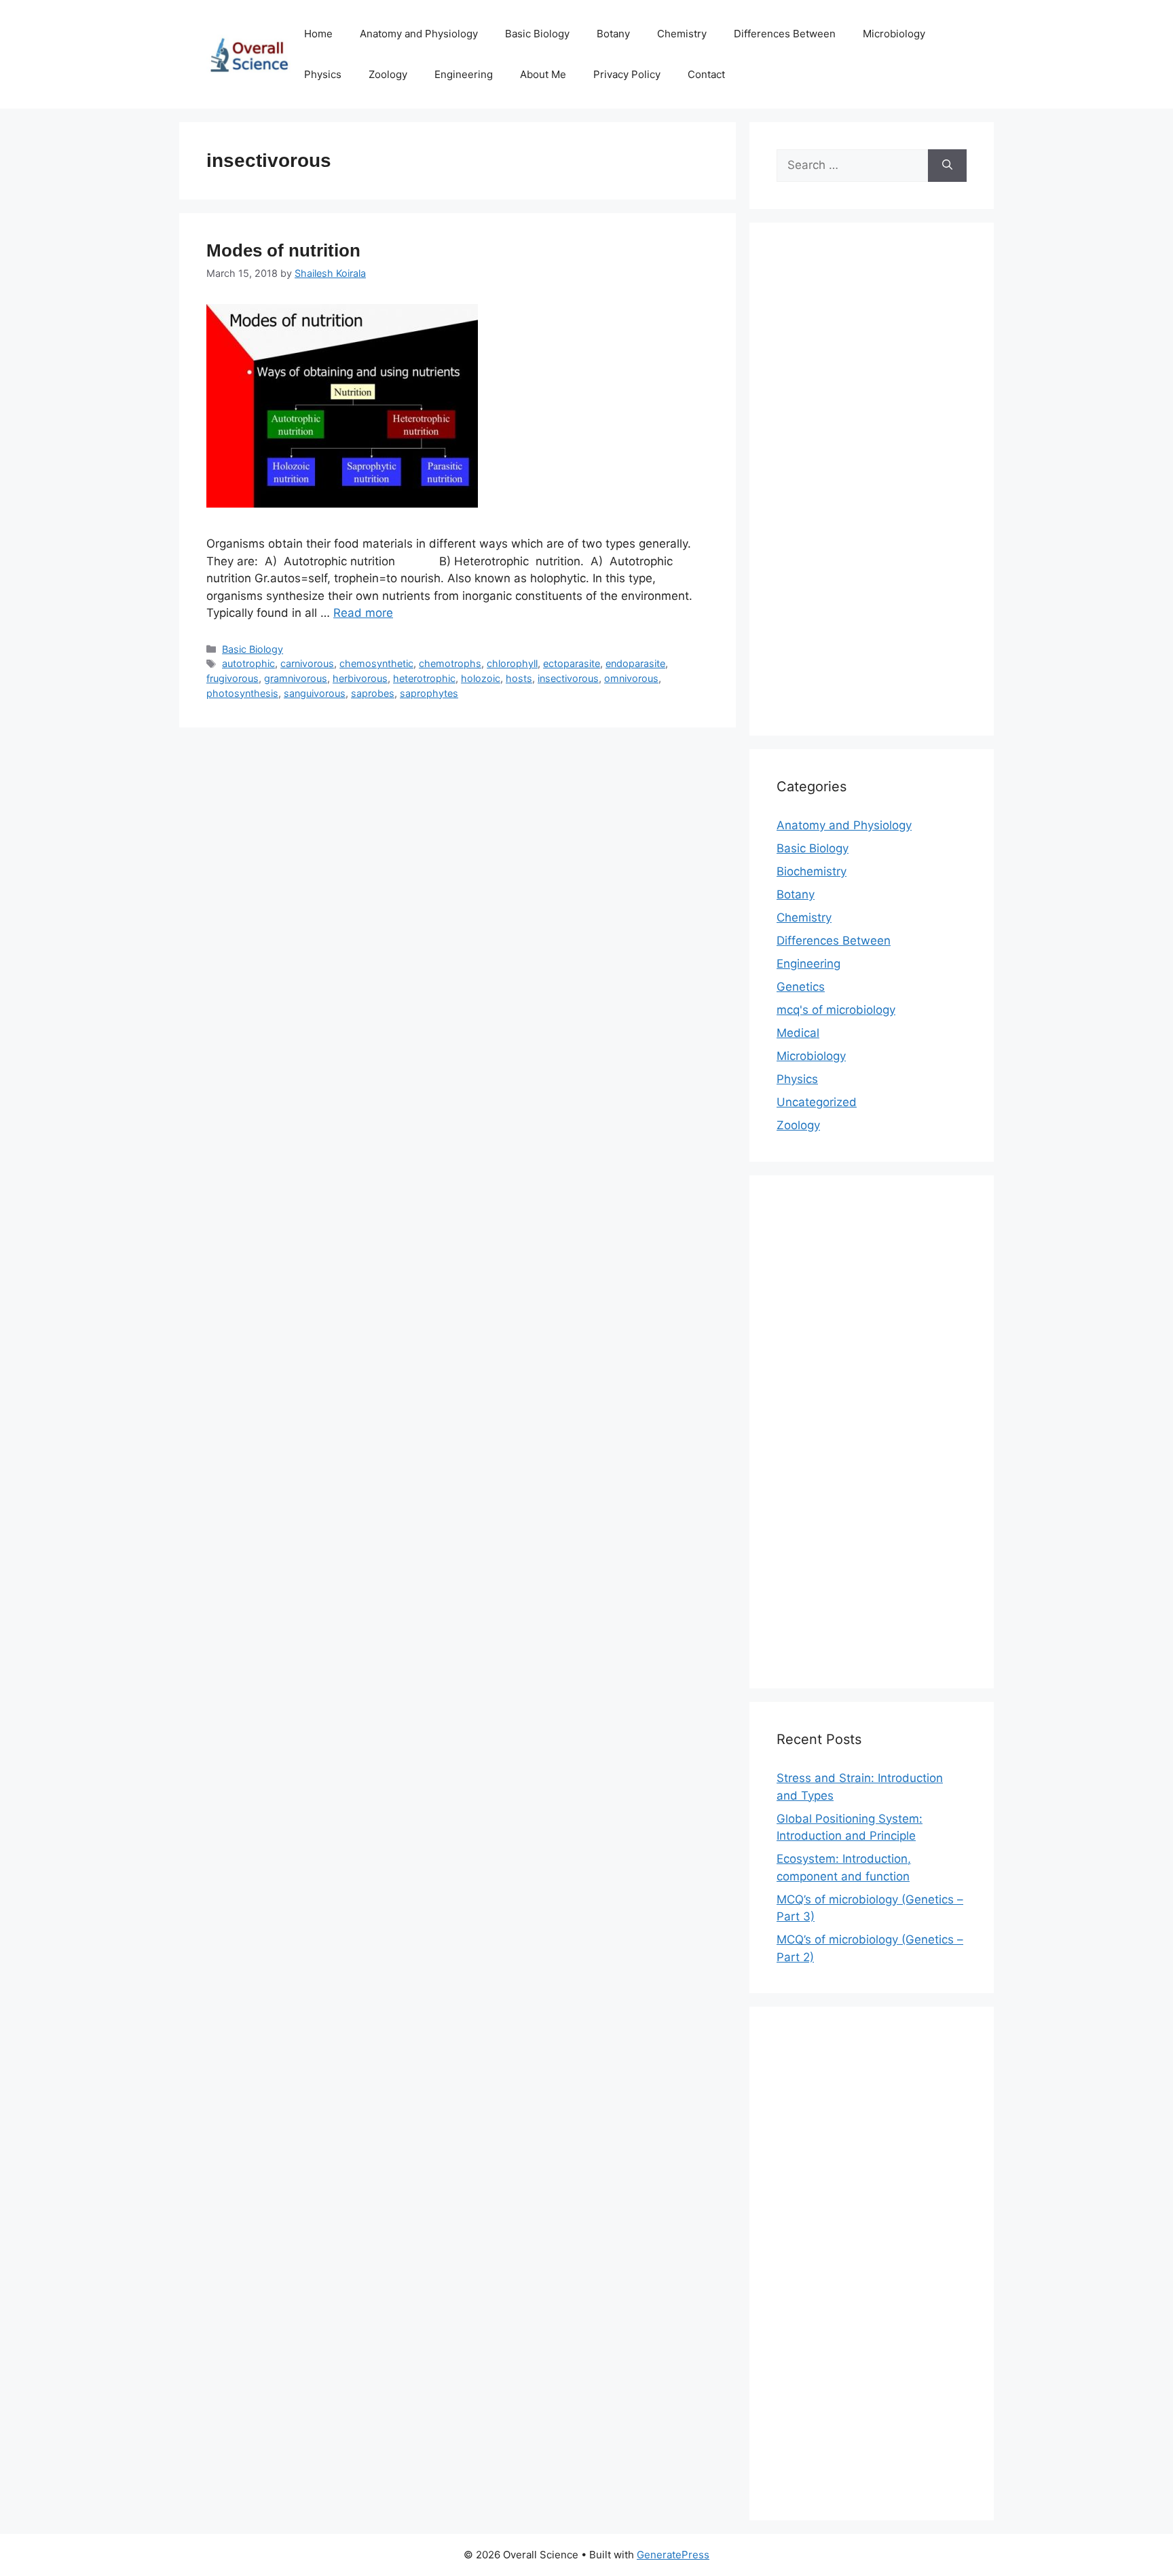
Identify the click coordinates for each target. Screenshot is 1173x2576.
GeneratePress (673, 2555)
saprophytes (429, 693)
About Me (543, 74)
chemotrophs (450, 663)
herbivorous (360, 678)
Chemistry (682, 34)
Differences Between (785, 34)
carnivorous (307, 663)
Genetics (801, 987)
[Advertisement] (872, 488)
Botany (613, 34)
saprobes (373, 693)
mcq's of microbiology (836, 1010)
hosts (519, 678)
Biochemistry (812, 871)
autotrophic (248, 663)
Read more (363, 613)
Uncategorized (817, 1102)
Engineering (464, 74)
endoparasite (635, 663)
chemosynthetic (376, 663)
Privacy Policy (627, 74)
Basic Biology (537, 34)
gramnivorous (296, 678)
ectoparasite (572, 663)
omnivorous (631, 678)
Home (318, 34)
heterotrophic (424, 678)
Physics (323, 74)
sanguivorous (315, 693)
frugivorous (232, 678)
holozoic (481, 678)
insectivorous (568, 678)
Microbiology (894, 34)
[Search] (947, 166)
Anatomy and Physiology (419, 34)
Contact (706, 74)
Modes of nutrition (283, 250)
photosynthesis (242, 693)
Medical (798, 1033)
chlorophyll (512, 663)
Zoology (388, 74)
